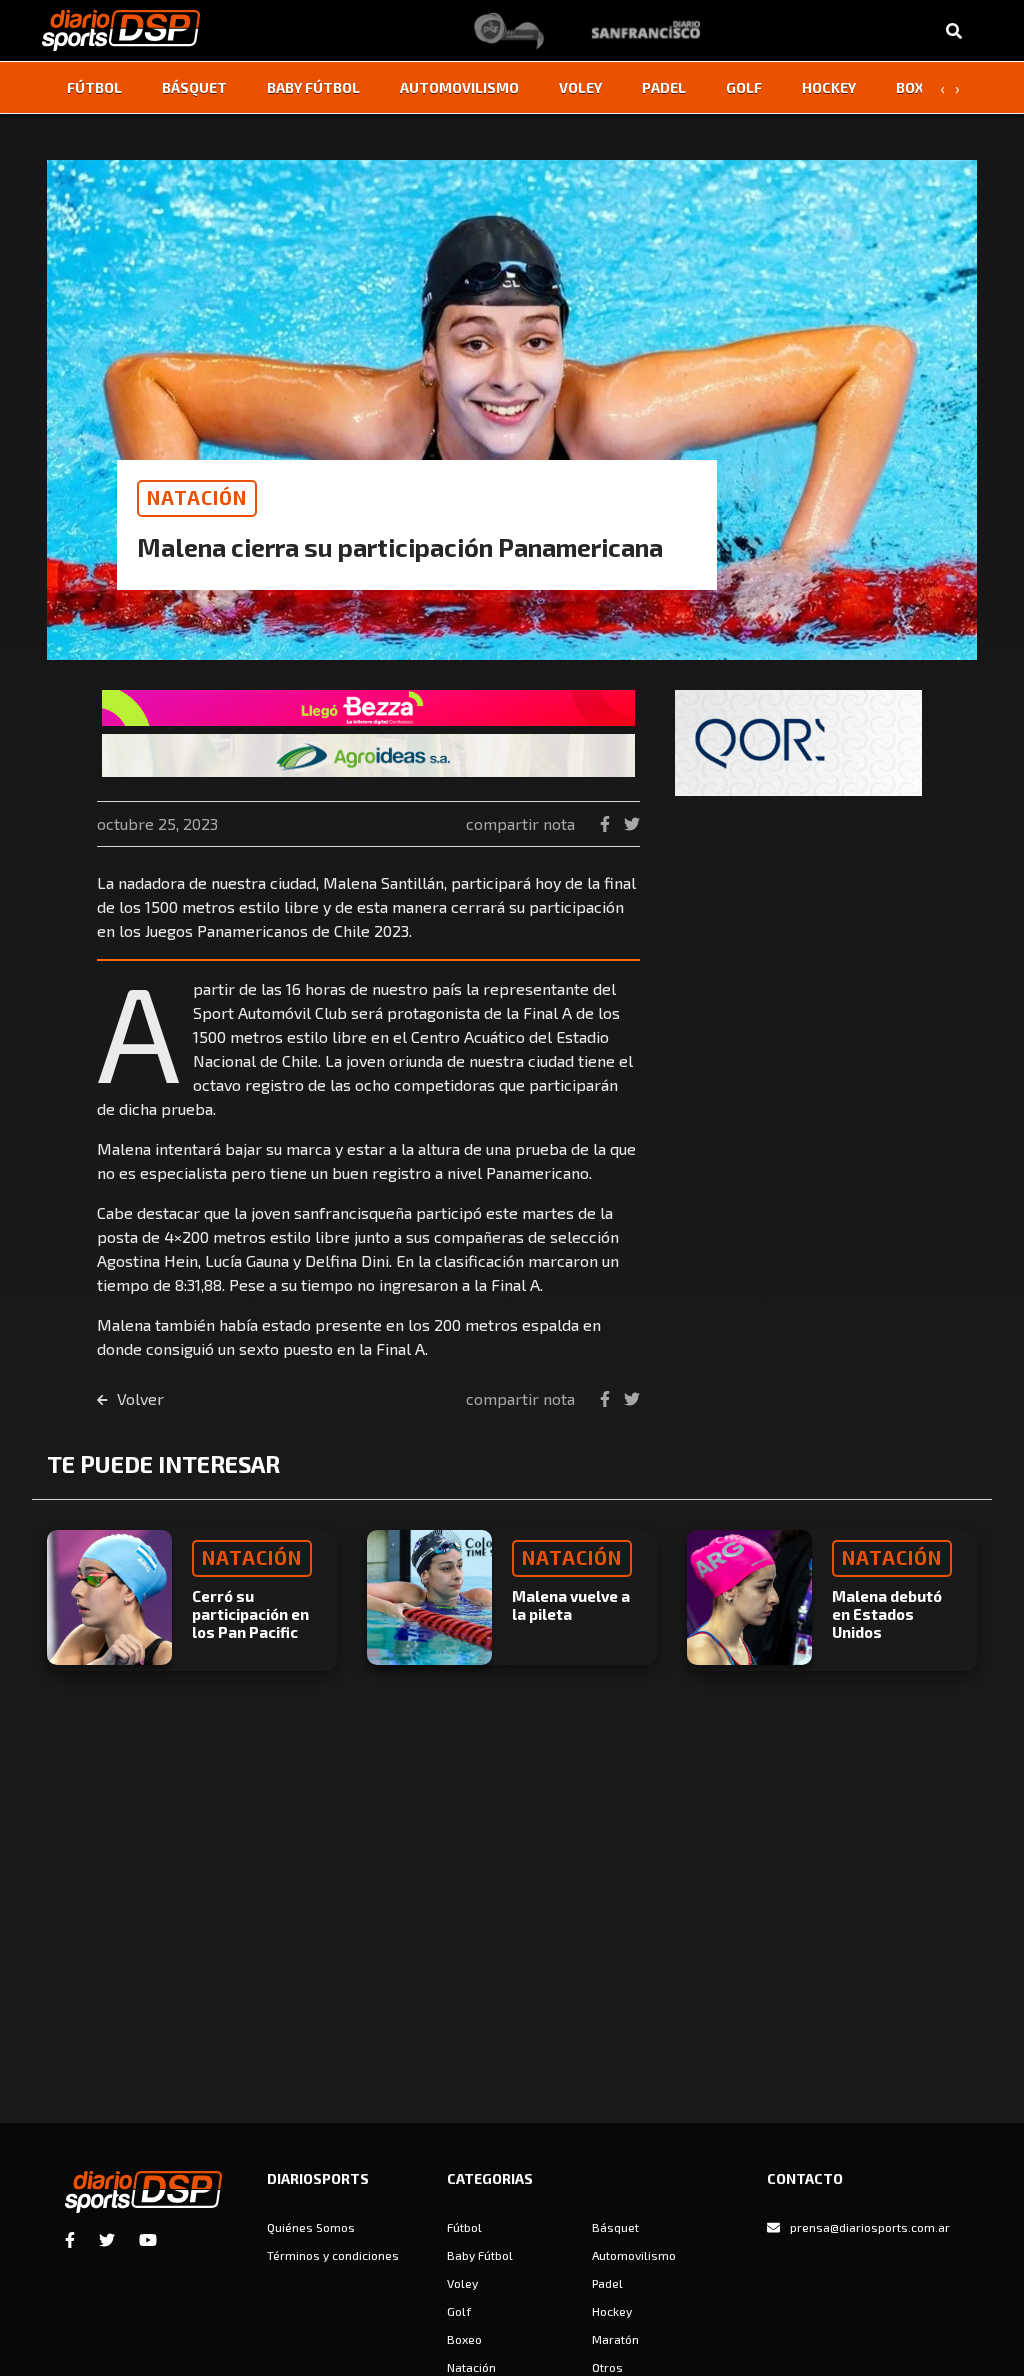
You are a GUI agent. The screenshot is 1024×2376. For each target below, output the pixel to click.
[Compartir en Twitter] (632, 823)
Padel (664, 87)
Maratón (615, 2339)
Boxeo (919, 87)
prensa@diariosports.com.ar (870, 2227)
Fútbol (94, 87)
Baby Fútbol (313, 87)
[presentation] (942, 88)
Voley (580, 87)
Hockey (829, 87)
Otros (607, 2367)
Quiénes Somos (311, 2227)
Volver (138, 1398)
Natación (471, 2367)
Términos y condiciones (333, 2255)
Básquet (194, 87)
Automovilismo (459, 87)
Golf (744, 87)
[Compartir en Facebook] (607, 823)
